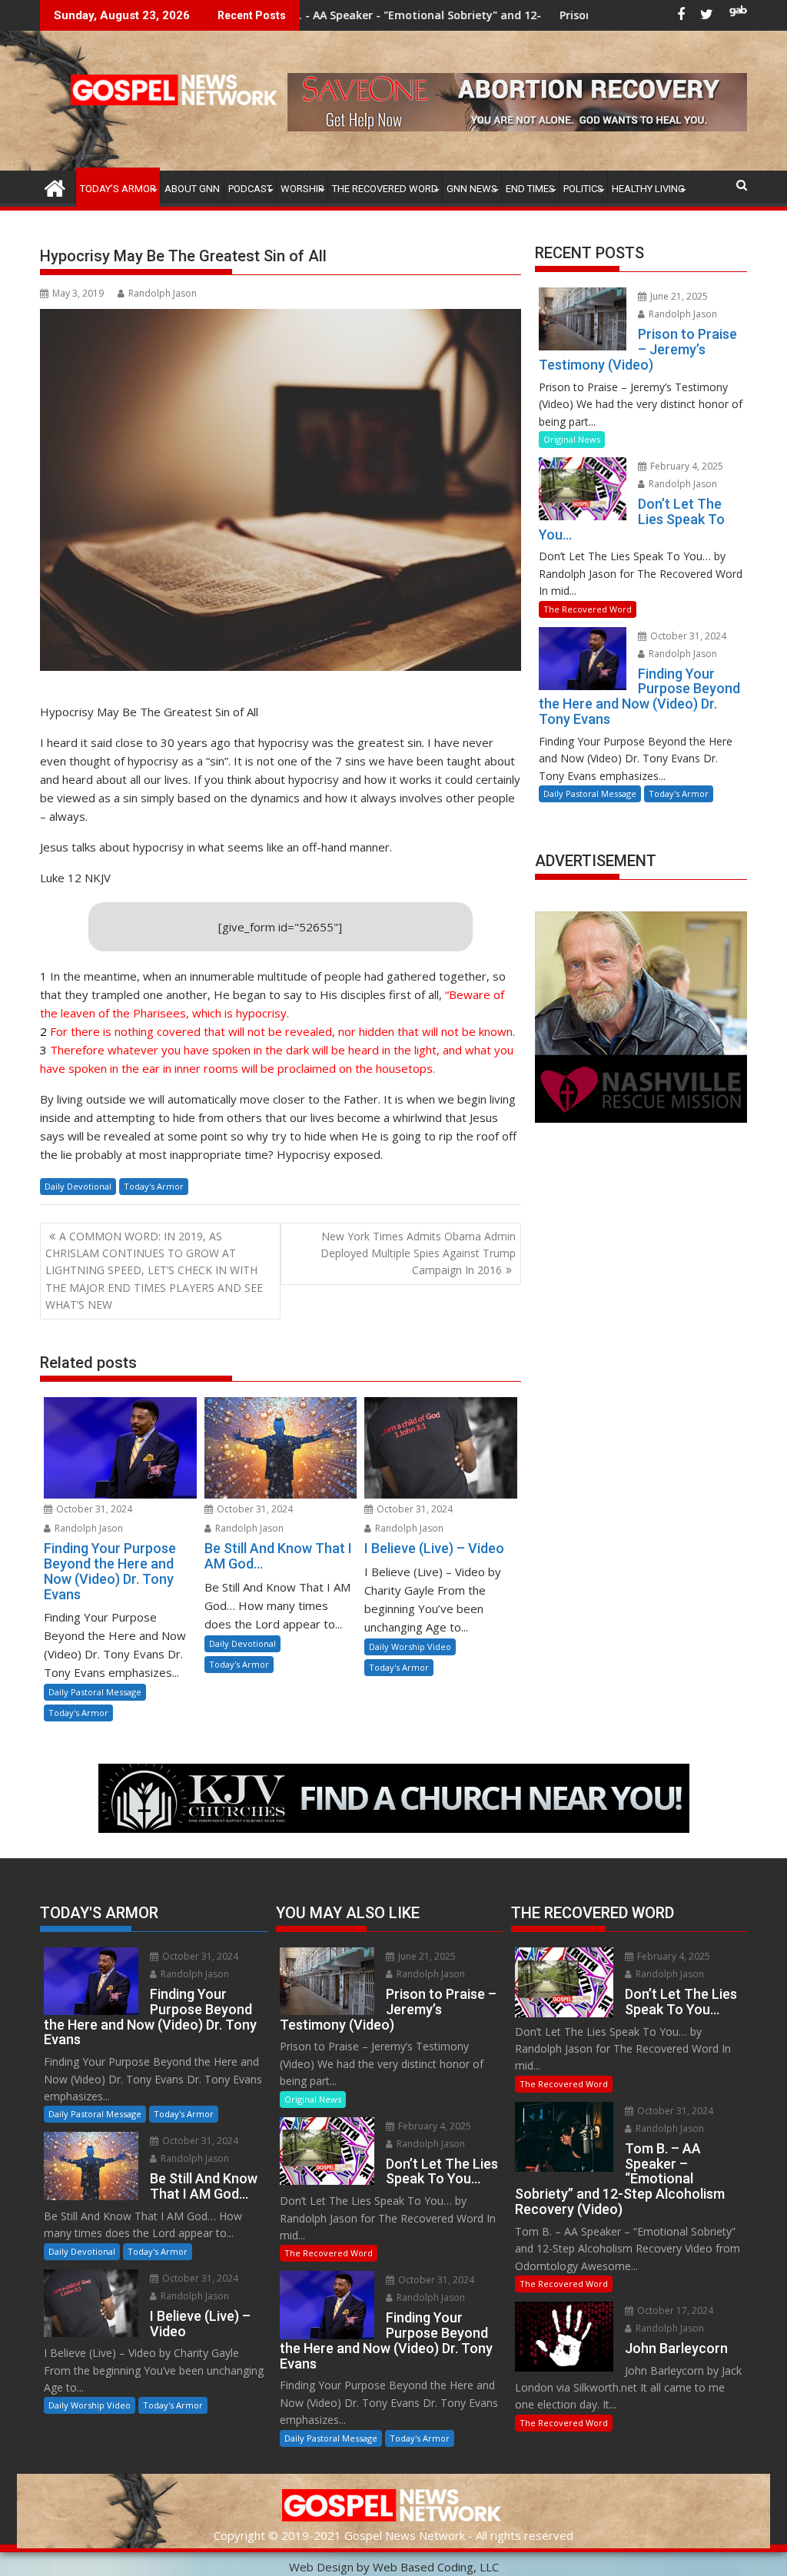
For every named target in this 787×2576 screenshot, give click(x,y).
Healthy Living (648, 189)
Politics (583, 189)
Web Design (321, 2567)
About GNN (192, 189)
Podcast (250, 189)
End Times (530, 189)
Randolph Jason (163, 293)
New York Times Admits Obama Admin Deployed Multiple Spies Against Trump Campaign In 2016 (418, 1253)
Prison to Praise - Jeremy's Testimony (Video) (567, 15)
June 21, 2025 (678, 296)
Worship (302, 189)
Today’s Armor (118, 189)
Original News (572, 439)
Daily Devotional (78, 1186)
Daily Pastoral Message (95, 1692)
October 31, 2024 (93, 1509)
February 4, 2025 (686, 466)
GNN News (472, 189)
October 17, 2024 (674, 2310)
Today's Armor (154, 1186)
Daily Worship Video (410, 1647)
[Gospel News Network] (55, 186)
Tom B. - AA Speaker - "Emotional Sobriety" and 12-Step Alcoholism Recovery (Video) (378, 15)
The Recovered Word (385, 189)
